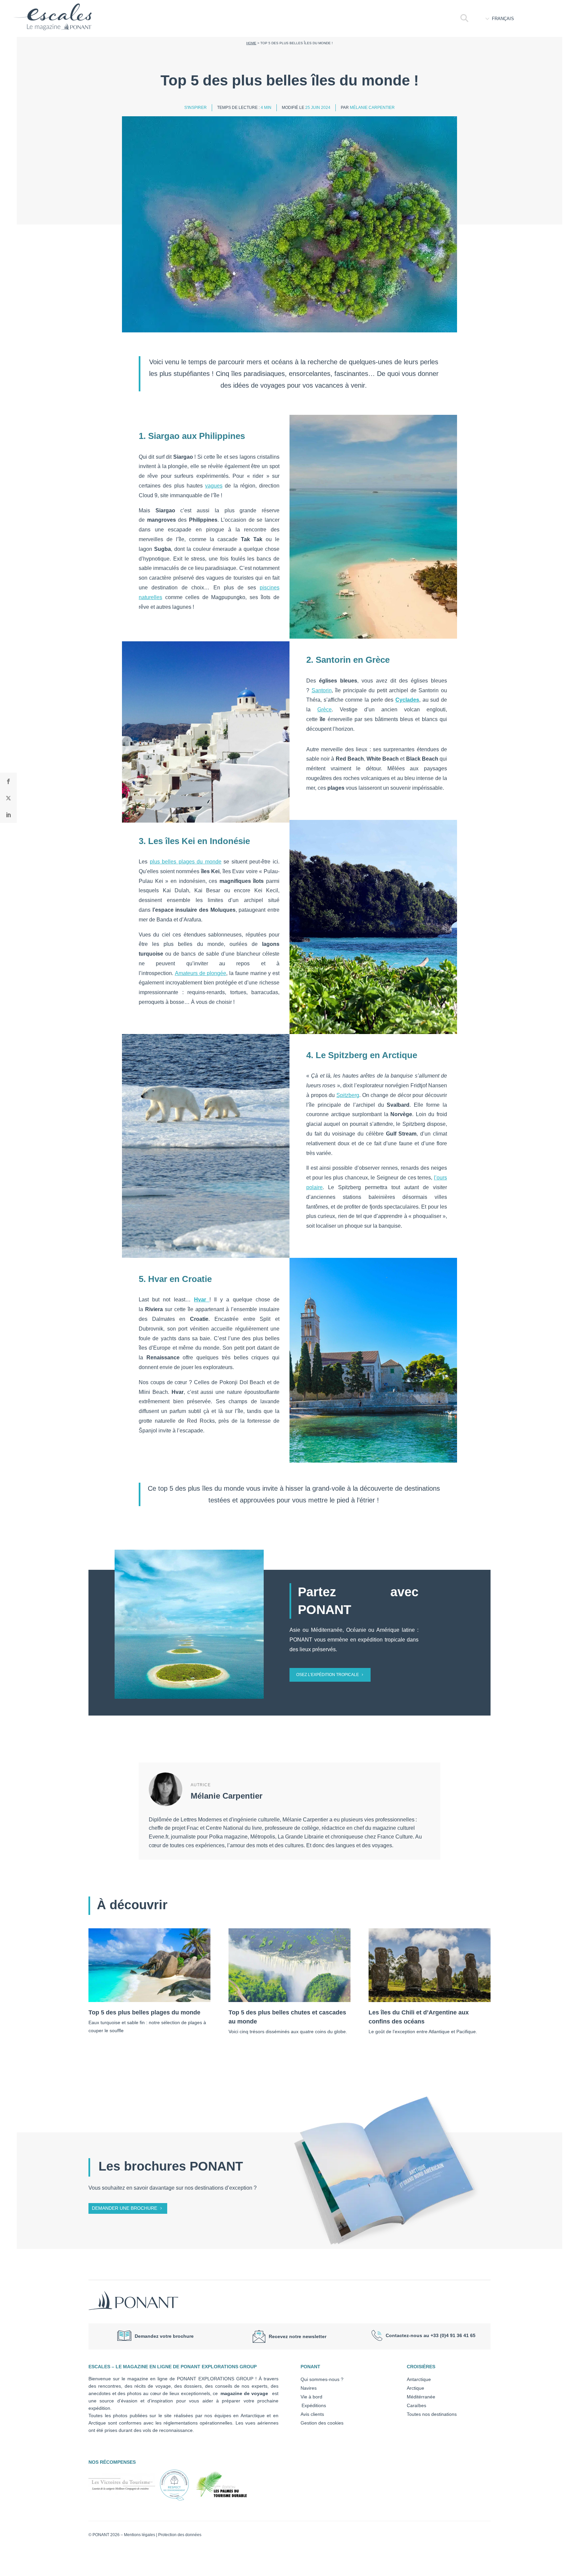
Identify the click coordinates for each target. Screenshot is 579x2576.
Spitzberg (348, 1095)
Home (251, 43)
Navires (309, 2388)
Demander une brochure (124, 2208)
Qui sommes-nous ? (322, 2379)
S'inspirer (196, 108)
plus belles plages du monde (186, 862)
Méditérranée (421, 2397)
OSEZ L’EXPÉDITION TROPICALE (328, 1675)
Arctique (415, 2388)
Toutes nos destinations (432, 2414)
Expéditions (313, 2405)
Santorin (322, 690)
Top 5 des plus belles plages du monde (144, 2012)
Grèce (325, 710)
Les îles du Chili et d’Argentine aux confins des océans (419, 2017)
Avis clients (312, 2414)
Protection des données (180, 2535)
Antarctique (419, 2379)
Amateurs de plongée (201, 973)
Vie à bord (311, 2397)
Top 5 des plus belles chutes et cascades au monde (287, 2017)
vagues (214, 486)
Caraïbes (416, 2405)
